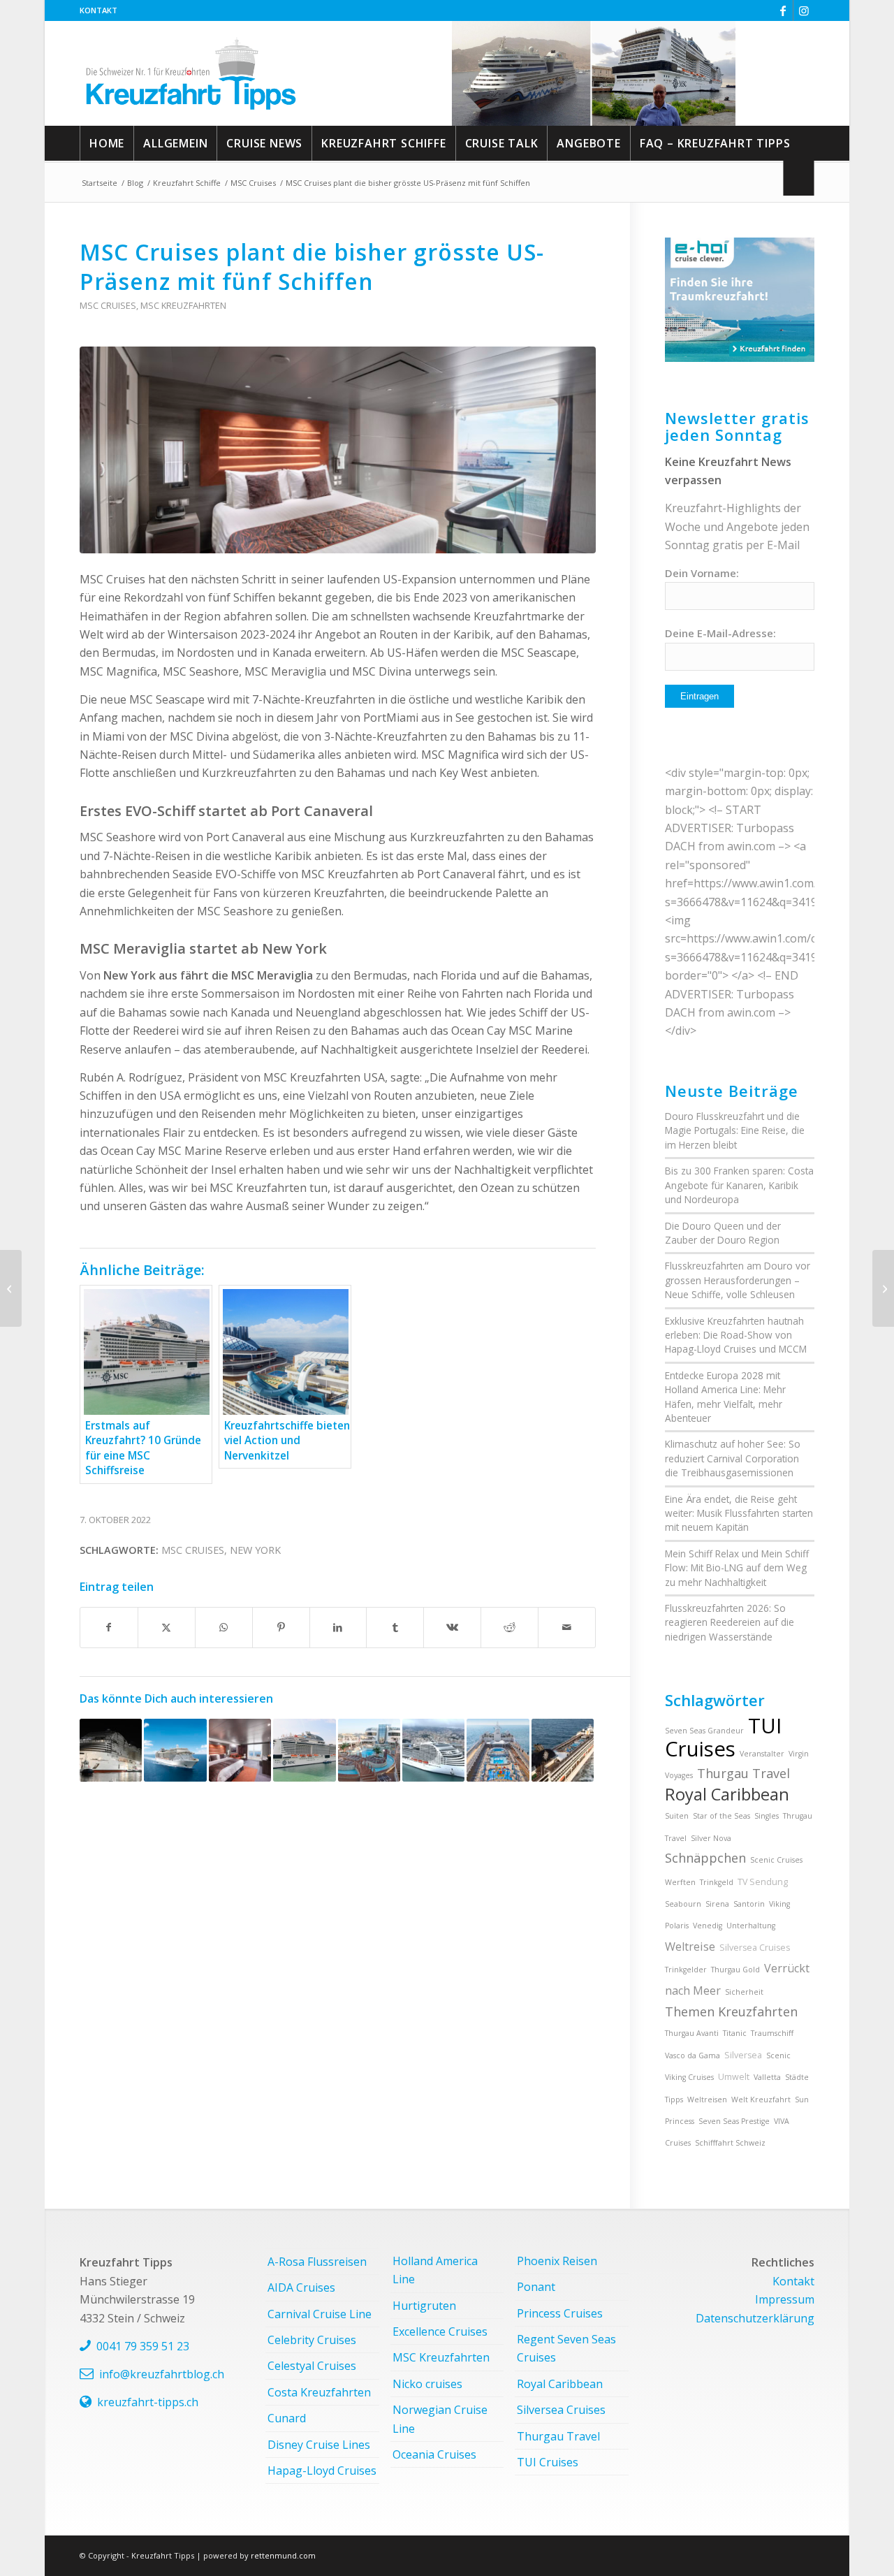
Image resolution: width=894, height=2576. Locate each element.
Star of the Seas (721, 1816)
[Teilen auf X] (167, 1627)
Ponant (536, 2287)
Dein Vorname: (702, 573)
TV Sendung (763, 1882)
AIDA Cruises (301, 2287)
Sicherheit (744, 1992)
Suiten (677, 1816)
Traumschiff (772, 2033)
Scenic (778, 2055)
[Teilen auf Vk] (452, 1627)
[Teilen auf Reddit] (510, 1627)
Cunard (287, 2418)
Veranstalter (762, 1754)
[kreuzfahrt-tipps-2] (191, 73)
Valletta (767, 2077)
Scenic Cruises (776, 1860)
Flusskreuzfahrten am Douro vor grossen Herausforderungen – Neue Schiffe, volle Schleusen (738, 1280)
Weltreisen (707, 2100)
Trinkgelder (686, 1970)
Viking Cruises (689, 2077)
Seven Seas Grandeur (704, 1731)
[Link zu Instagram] (804, 10)
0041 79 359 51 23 (143, 2346)
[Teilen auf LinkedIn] (338, 1627)
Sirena (717, 1904)
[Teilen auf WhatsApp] (224, 1627)
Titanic (735, 2033)
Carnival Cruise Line (320, 2314)
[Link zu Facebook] (783, 10)
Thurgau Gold (735, 1970)
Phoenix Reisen (557, 2261)
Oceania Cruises (434, 2454)
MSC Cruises (108, 305)
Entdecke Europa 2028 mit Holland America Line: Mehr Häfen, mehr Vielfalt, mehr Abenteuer (725, 1397)
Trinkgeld (717, 1882)
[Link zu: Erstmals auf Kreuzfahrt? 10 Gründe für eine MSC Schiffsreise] (304, 1750)
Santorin (749, 1904)
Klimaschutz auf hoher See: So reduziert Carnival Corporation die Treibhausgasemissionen (733, 1458)
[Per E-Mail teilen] (567, 1627)
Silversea (743, 2055)
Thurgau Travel (743, 1773)
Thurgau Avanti (692, 2033)
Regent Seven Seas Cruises (566, 2348)
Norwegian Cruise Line (440, 2419)
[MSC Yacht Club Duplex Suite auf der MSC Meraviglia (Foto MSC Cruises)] (338, 450)
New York (255, 1550)
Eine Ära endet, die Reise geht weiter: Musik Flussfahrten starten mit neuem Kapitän (739, 1513)
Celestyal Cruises (312, 2366)
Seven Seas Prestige (734, 2121)
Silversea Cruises (755, 1948)
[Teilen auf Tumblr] (395, 1627)
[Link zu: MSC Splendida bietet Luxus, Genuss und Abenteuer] (369, 1750)
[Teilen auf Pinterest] (281, 1627)
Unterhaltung (751, 1926)
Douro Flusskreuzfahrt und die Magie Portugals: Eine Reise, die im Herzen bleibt (735, 1130)
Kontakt (98, 10)
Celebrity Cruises (312, 2340)
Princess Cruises (560, 2313)
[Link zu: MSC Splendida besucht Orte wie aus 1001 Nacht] (175, 1750)
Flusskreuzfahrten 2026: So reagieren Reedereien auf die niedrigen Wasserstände (730, 1622)
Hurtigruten (424, 2306)
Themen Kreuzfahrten (731, 2011)
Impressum (785, 2299)
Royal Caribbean (727, 1794)
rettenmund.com (283, 2555)
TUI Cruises (723, 1737)
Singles (767, 1816)
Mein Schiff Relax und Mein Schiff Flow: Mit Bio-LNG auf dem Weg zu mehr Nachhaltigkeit (737, 1568)
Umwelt (734, 2077)
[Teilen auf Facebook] (109, 1627)
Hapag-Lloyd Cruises (322, 2471)
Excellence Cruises (440, 2331)
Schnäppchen (705, 1858)
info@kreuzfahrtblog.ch (162, 2374)
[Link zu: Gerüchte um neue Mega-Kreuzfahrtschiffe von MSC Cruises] (433, 1750)
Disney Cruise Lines (319, 2445)
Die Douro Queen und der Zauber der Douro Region (723, 1233)
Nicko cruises (427, 2384)
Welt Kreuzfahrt (761, 2100)
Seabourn (683, 1904)
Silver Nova (711, 1838)
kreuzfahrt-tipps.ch (148, 2402)
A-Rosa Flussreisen (317, 2262)
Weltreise (690, 1946)
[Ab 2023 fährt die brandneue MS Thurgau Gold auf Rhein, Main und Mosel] (883, 1288)
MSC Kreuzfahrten (183, 305)
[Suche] (799, 178)
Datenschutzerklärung (755, 2318)
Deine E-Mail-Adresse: (720, 633)
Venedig (708, 1926)
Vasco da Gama (693, 2055)
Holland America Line (435, 2270)
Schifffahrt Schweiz (730, 2143)
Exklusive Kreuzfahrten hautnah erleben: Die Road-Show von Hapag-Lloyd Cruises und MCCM (736, 1335)
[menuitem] (98, 10)
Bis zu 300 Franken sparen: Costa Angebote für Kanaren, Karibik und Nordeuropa (739, 1185)
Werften (680, 1882)
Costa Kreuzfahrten (319, 2392)
